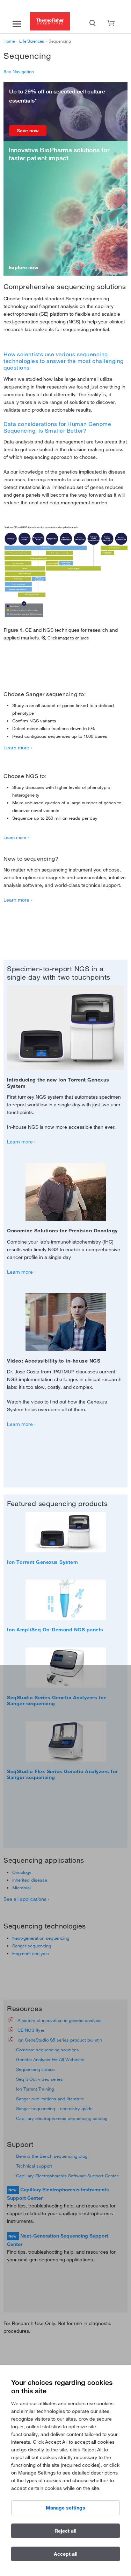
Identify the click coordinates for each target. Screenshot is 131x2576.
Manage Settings (65, 2508)
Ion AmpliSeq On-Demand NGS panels (55, 1630)
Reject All (65, 2531)
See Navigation (19, 71)
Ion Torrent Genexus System (42, 1562)
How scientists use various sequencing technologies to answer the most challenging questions (64, 361)
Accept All (66, 2554)
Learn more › (18, 748)
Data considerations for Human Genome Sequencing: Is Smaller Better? (57, 427)
